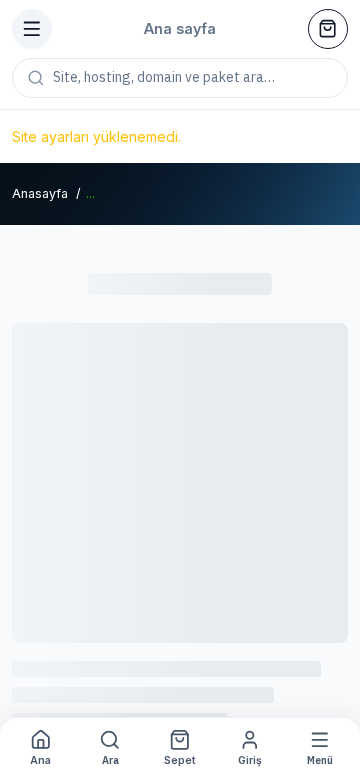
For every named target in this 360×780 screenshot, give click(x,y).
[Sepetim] (328, 29)
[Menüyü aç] (32, 29)
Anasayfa (40, 193)
